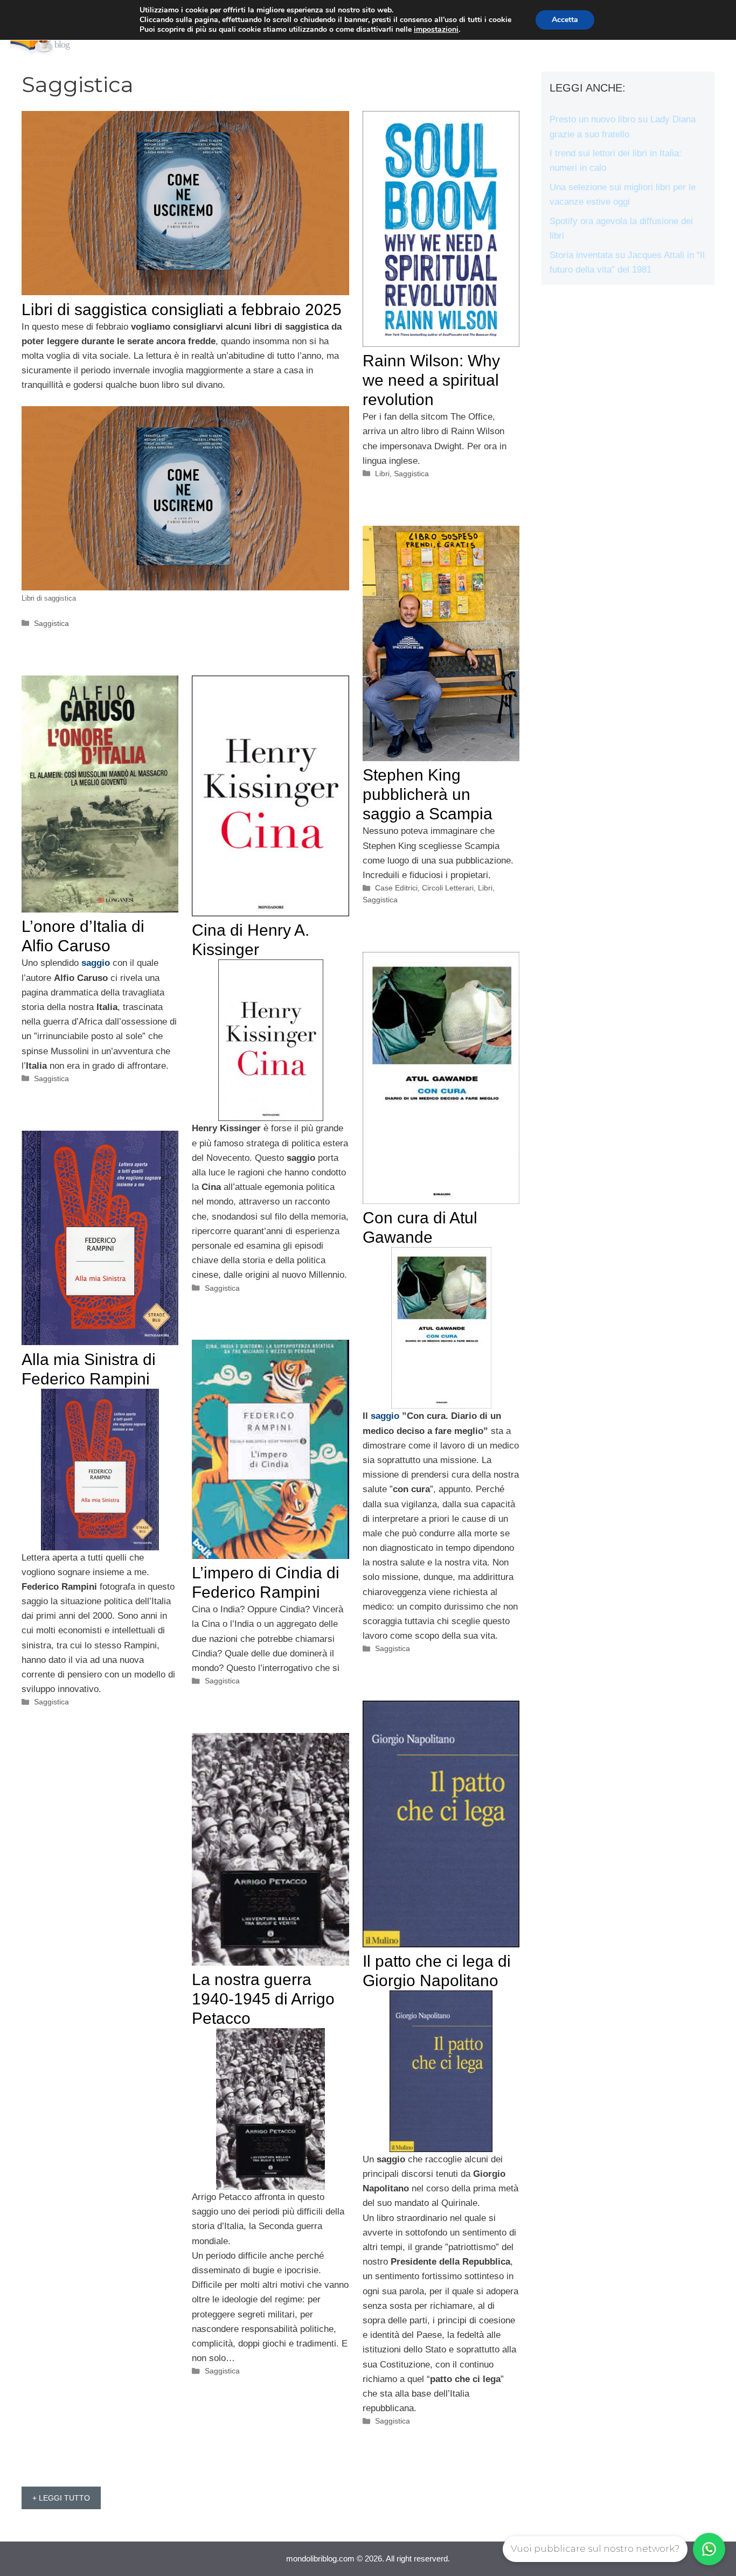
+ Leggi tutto (61, 2498)
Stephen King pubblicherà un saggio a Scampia (428, 794)
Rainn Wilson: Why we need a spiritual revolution (431, 380)
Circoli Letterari (448, 888)
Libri (382, 474)
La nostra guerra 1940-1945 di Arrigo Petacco (263, 1999)
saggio (96, 963)
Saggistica (51, 623)
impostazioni (436, 30)
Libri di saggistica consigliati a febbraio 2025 (182, 309)
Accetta (565, 20)
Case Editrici (396, 888)
